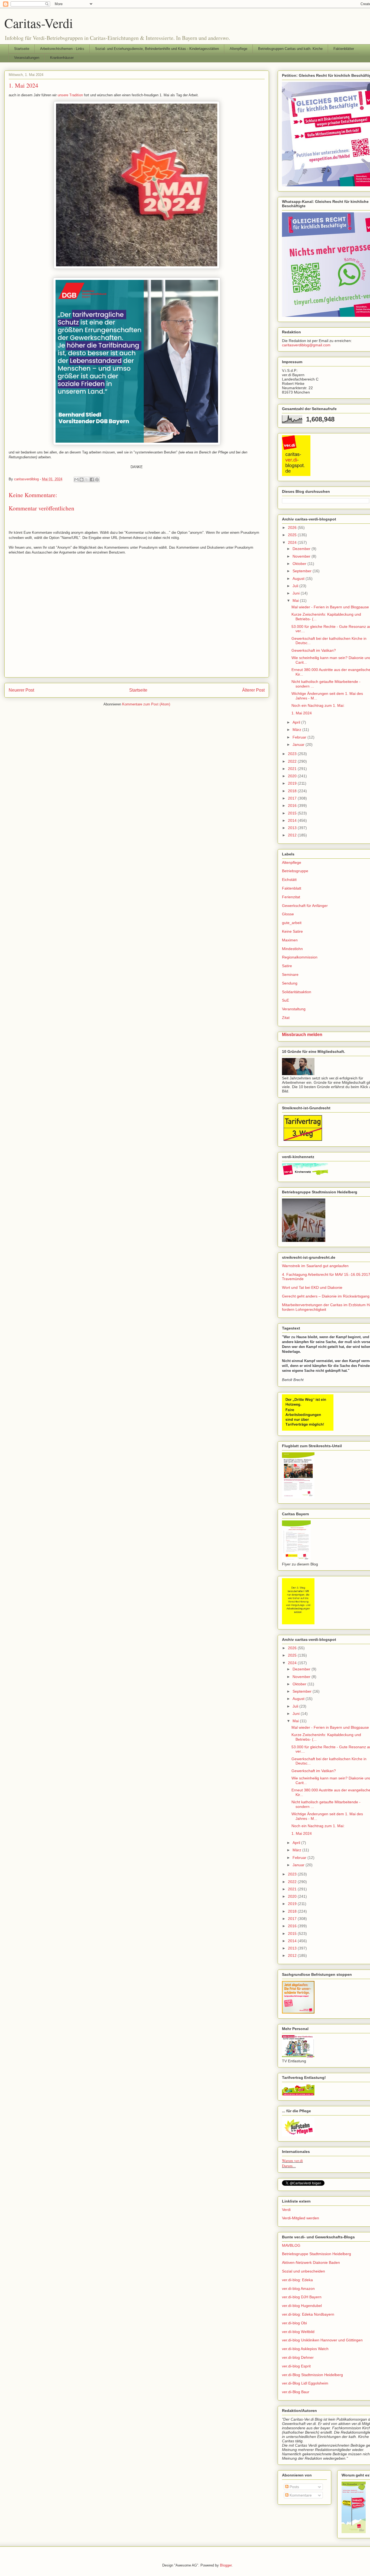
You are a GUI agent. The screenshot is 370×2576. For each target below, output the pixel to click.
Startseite (22, 49)
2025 (293, 535)
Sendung (290, 983)
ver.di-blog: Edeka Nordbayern (308, 2314)
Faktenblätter (344, 49)
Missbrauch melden (302, 1034)
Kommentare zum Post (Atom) (146, 704)
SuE (285, 1000)
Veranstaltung (294, 1009)
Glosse (288, 914)
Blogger (226, 2565)
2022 (293, 761)
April (297, 722)
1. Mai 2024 (302, 713)
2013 (293, 828)
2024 (293, 542)
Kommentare (300, 2495)
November (302, 556)
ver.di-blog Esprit (296, 2366)
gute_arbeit (292, 923)
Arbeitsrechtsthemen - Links (62, 49)
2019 (293, 783)
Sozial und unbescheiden (304, 2271)
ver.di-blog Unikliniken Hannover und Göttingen (322, 2340)
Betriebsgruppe (295, 871)
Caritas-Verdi (39, 23)
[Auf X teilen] (87, 480)
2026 (293, 528)
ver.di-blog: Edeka (297, 2280)
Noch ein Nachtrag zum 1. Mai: (318, 705)
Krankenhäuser (62, 58)
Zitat (286, 1018)
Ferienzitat (291, 897)
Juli (296, 586)
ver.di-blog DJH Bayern (302, 2297)
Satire (287, 966)
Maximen (290, 940)
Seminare (290, 974)
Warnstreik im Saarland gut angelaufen (315, 1266)
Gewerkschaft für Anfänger (305, 906)
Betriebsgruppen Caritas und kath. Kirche (290, 49)
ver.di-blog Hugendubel (302, 2306)
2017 (293, 798)
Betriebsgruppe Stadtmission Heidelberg (317, 2254)
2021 (293, 769)
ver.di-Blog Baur (296, 2392)
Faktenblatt (292, 888)
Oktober (300, 564)
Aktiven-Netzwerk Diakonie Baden (311, 2262)
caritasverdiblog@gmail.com (306, 345)
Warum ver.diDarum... (292, 2163)
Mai (296, 600)
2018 (293, 791)
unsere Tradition (70, 95)
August (299, 579)
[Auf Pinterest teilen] (97, 480)
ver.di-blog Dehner (298, 2357)
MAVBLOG (291, 2245)
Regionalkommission (300, 957)
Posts (294, 2487)
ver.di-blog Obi (294, 2323)
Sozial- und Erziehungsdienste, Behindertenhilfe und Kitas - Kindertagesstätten (157, 49)
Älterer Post (253, 690)
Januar (299, 744)
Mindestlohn (292, 949)
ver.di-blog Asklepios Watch (305, 2349)
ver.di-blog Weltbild (298, 2332)
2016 (293, 806)
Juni (297, 593)
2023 (293, 754)
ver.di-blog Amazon (298, 2289)
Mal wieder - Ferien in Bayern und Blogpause (330, 607)
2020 (293, 776)
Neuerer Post (21, 690)
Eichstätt (289, 880)
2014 (293, 820)
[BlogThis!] (82, 480)
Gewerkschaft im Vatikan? (314, 650)
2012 (293, 835)
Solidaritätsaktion (297, 992)
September (303, 571)
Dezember (302, 549)
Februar (300, 737)
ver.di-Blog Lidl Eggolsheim (305, 2383)
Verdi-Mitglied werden (301, 2218)
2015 (293, 813)
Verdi (286, 2210)
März (297, 730)
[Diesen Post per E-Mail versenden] (76, 480)
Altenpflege (238, 49)
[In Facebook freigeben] (92, 480)
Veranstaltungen (27, 58)
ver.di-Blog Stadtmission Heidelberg (312, 2375)
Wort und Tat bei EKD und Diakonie (312, 1287)
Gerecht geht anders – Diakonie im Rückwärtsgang (326, 1296)
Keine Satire (292, 931)
